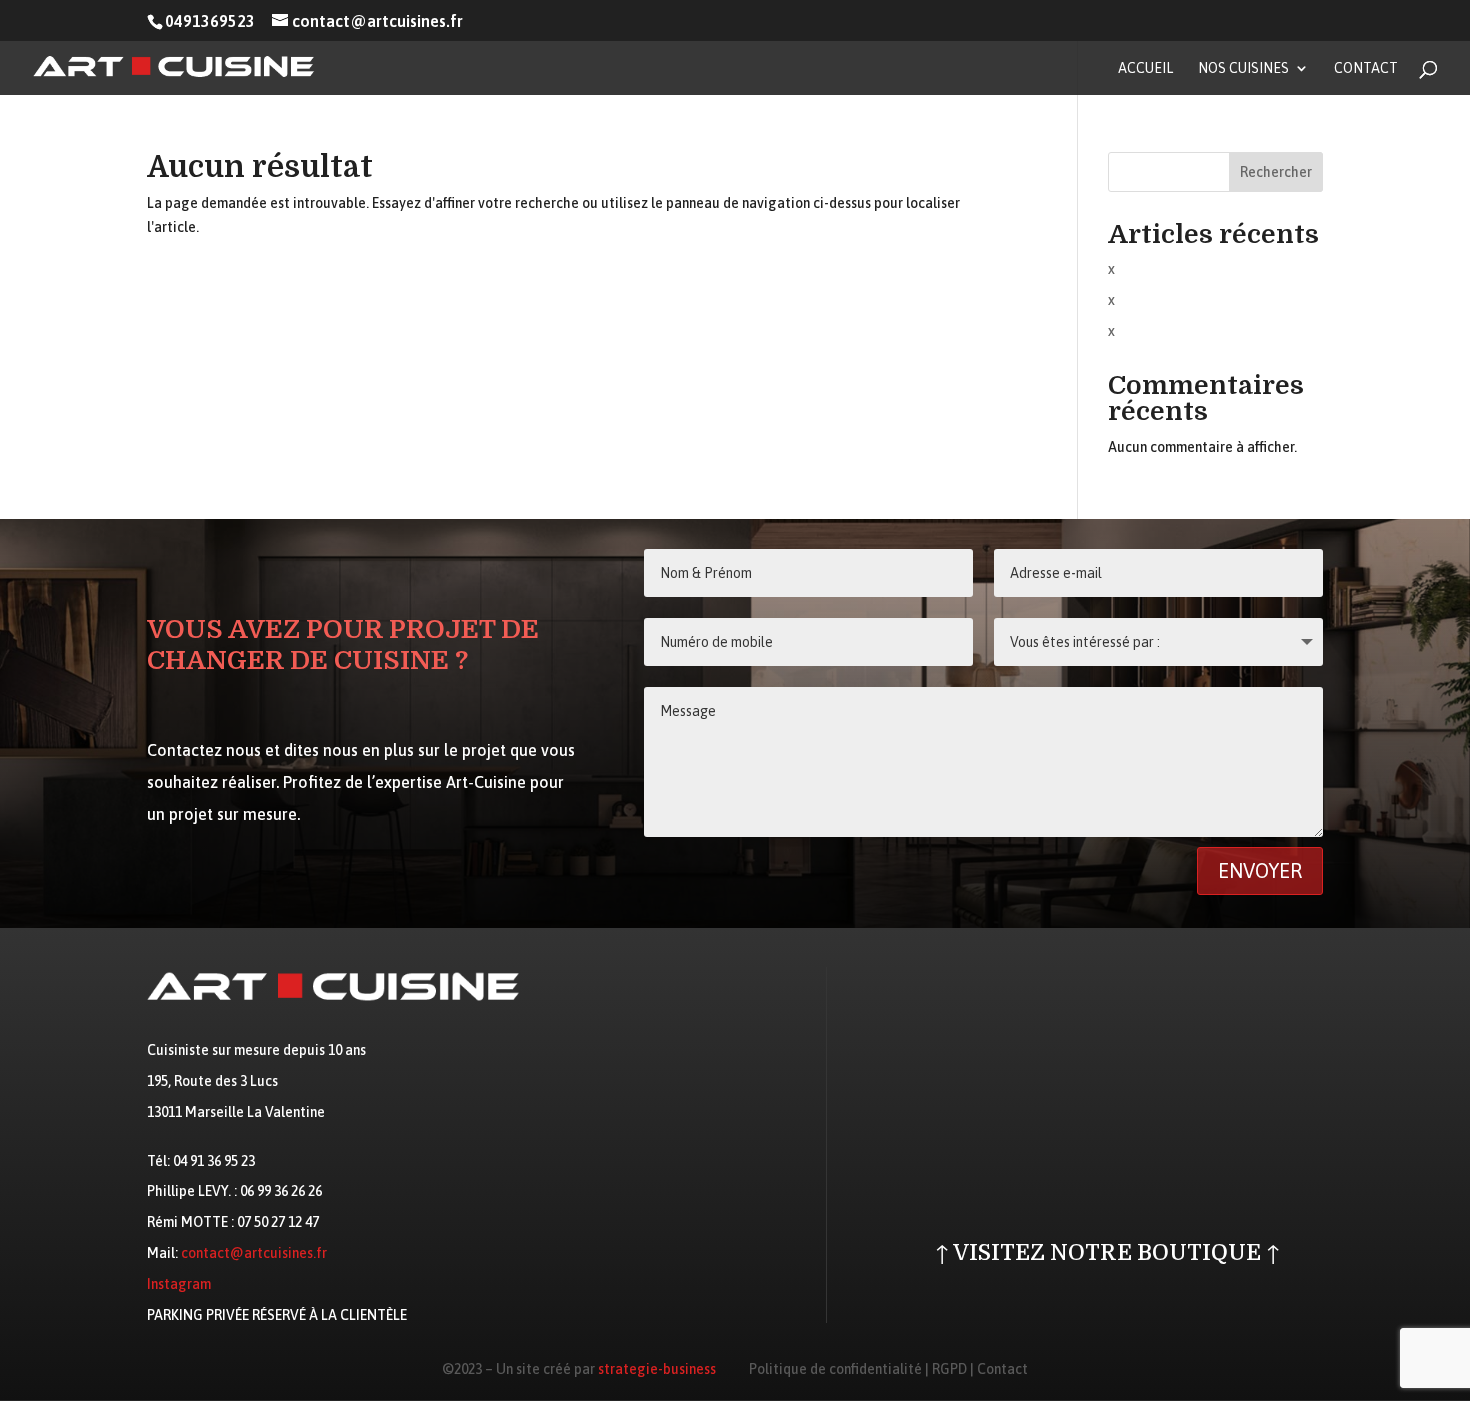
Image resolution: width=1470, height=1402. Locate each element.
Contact (1366, 68)
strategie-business (657, 1369)
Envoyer (1260, 870)
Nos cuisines (1243, 68)
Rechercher (1276, 172)
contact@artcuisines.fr (254, 1253)
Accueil (1145, 68)
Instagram (179, 1284)
